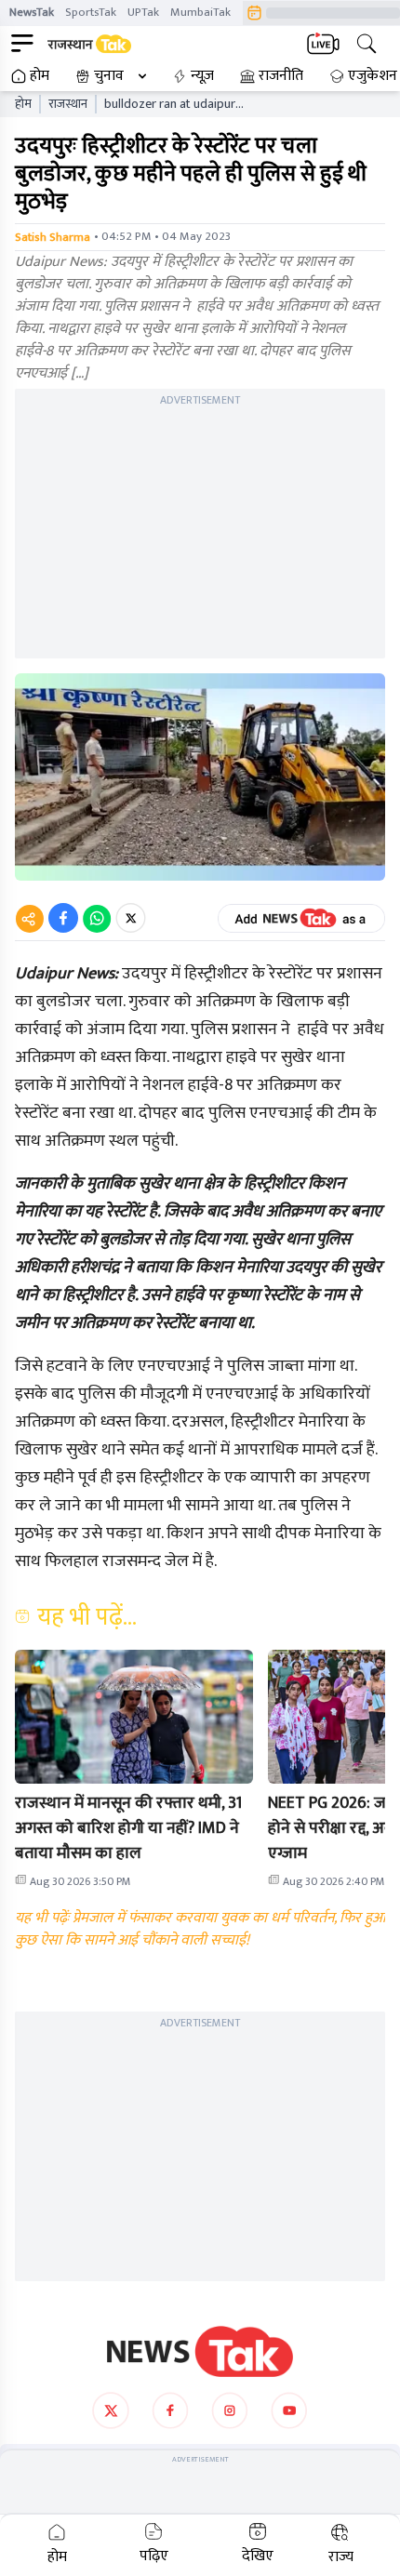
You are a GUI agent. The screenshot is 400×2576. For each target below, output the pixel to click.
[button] (134, 1717)
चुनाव (109, 76)
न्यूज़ (202, 76)
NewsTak (32, 12)
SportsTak (91, 12)
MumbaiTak (200, 12)
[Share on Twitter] (131, 918)
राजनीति (281, 76)
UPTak (143, 12)
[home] (200, 2352)
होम (40, 76)
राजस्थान (68, 104)
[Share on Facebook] (63, 918)
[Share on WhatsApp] (97, 918)
